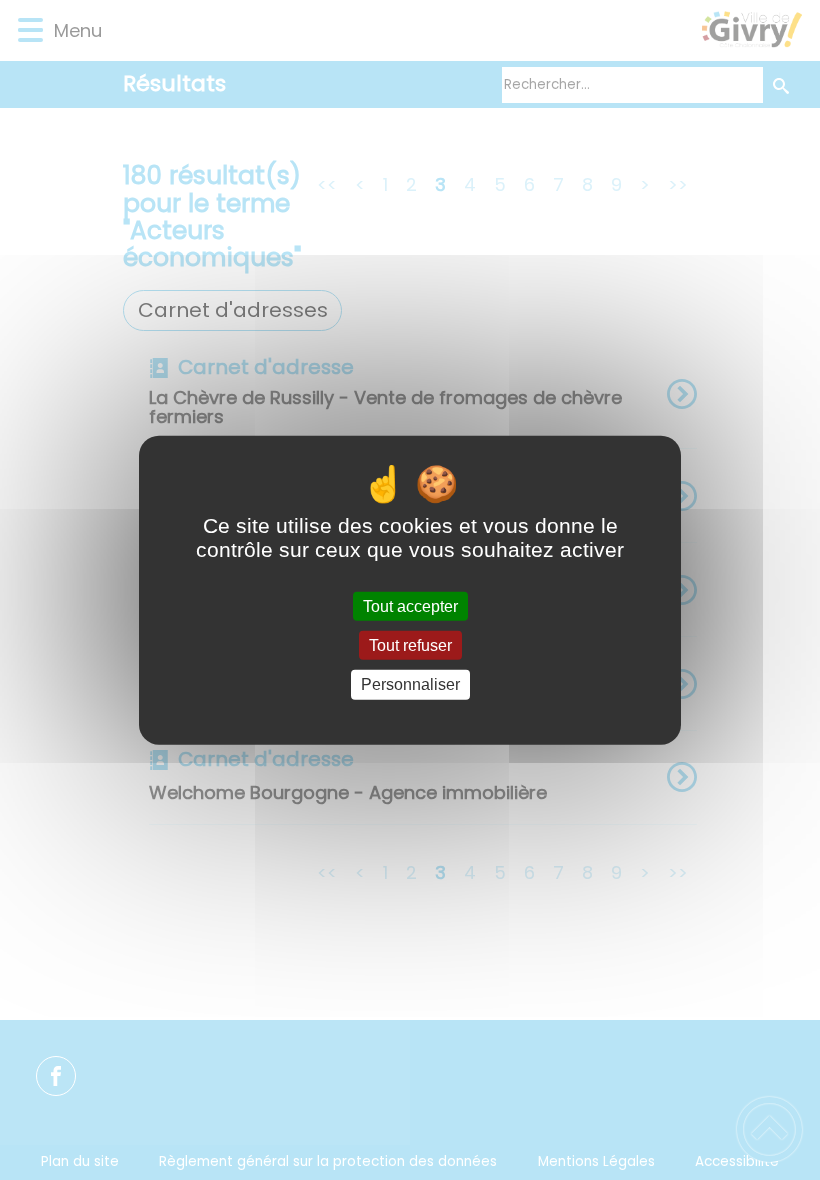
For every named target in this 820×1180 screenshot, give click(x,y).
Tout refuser (410, 645)
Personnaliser (410, 684)
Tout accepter (410, 606)
